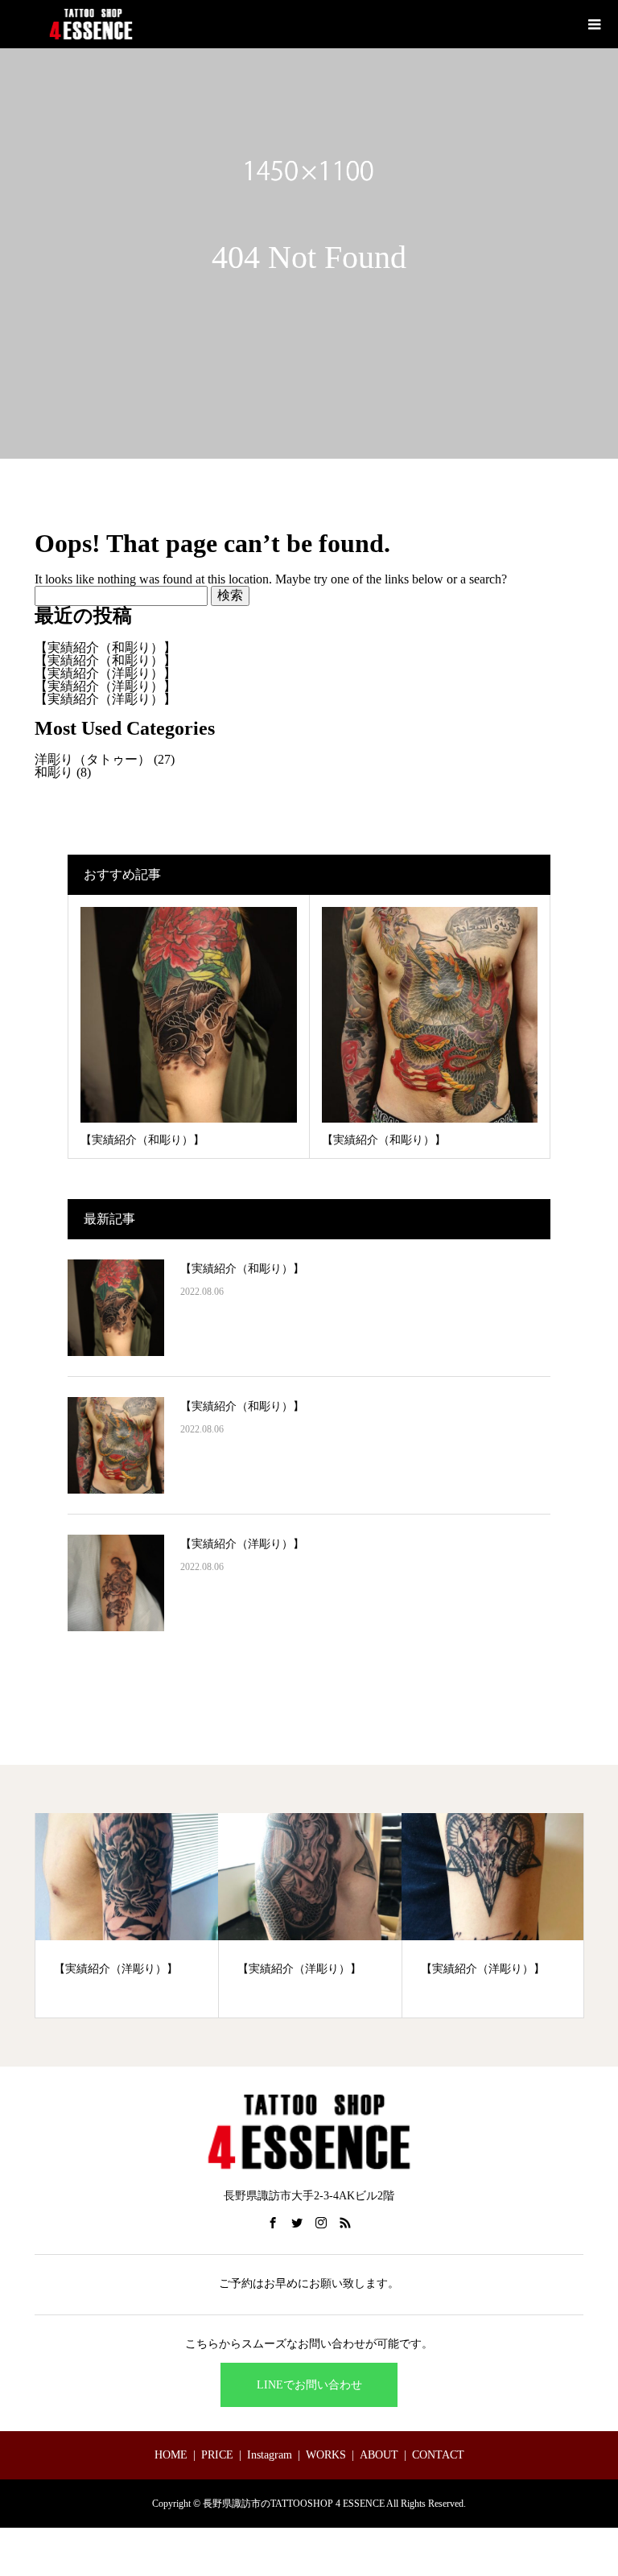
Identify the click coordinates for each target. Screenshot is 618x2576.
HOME (171, 2455)
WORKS (326, 2455)
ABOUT (379, 2455)
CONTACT (438, 2455)
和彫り (54, 772)
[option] (127, 1915)
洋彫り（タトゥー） (93, 759)
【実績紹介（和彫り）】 (105, 647)
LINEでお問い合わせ (309, 2385)
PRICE (217, 2455)
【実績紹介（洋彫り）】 (105, 673)
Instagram (270, 2455)
